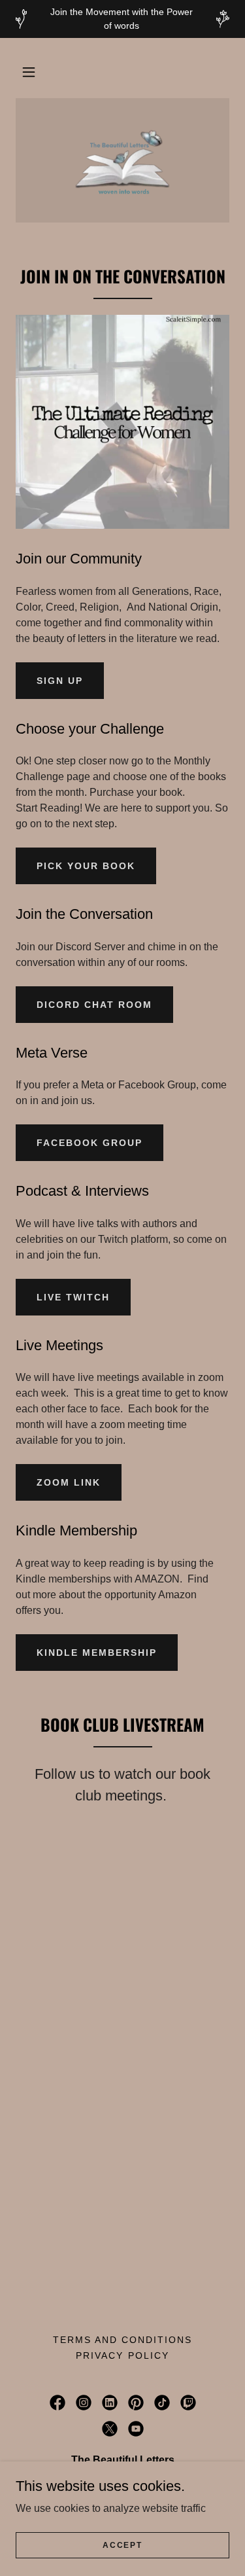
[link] (122, 160)
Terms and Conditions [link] (122, 2340)
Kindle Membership (97, 1653)
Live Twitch (73, 1297)
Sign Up (60, 681)
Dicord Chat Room (94, 1005)
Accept (122, 2545)
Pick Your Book (86, 866)
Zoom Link (69, 1482)
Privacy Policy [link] (122, 2355)
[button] (29, 72)
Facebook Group (90, 1143)
